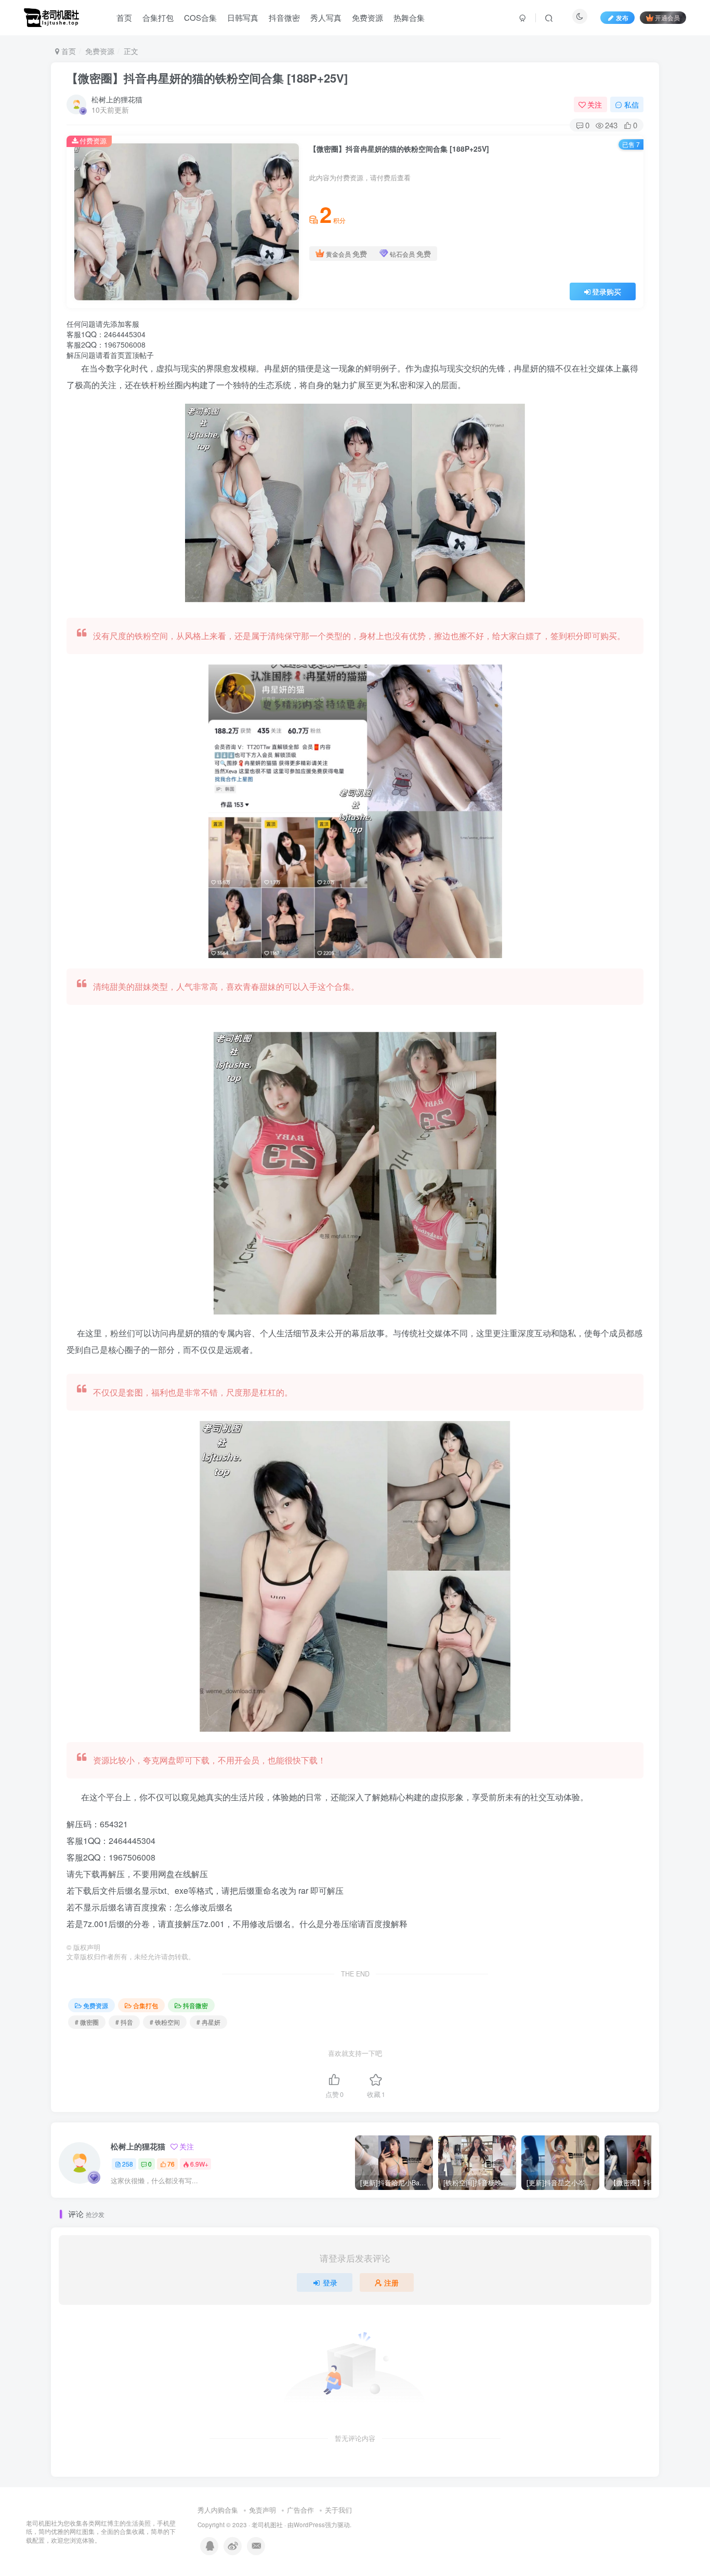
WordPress (309, 2525)
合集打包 (158, 17)
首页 (124, 17)
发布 (622, 17)
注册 (391, 2282)
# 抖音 (124, 2022)
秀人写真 (326, 17)
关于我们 (338, 2510)
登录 (330, 2282)
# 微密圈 (87, 2022)
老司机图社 (267, 2525)
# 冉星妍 (208, 2022)
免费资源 (367, 17)
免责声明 (262, 2510)
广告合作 (300, 2510)
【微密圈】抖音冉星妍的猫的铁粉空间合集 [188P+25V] (207, 78)
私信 (632, 104)
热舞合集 (409, 17)
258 (128, 2164)
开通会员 (667, 17)
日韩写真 (243, 17)
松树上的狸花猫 (117, 99)
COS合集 (200, 17)
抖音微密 (284, 17)
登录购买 (607, 291)
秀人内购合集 (218, 2510)
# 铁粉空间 (165, 2022)
